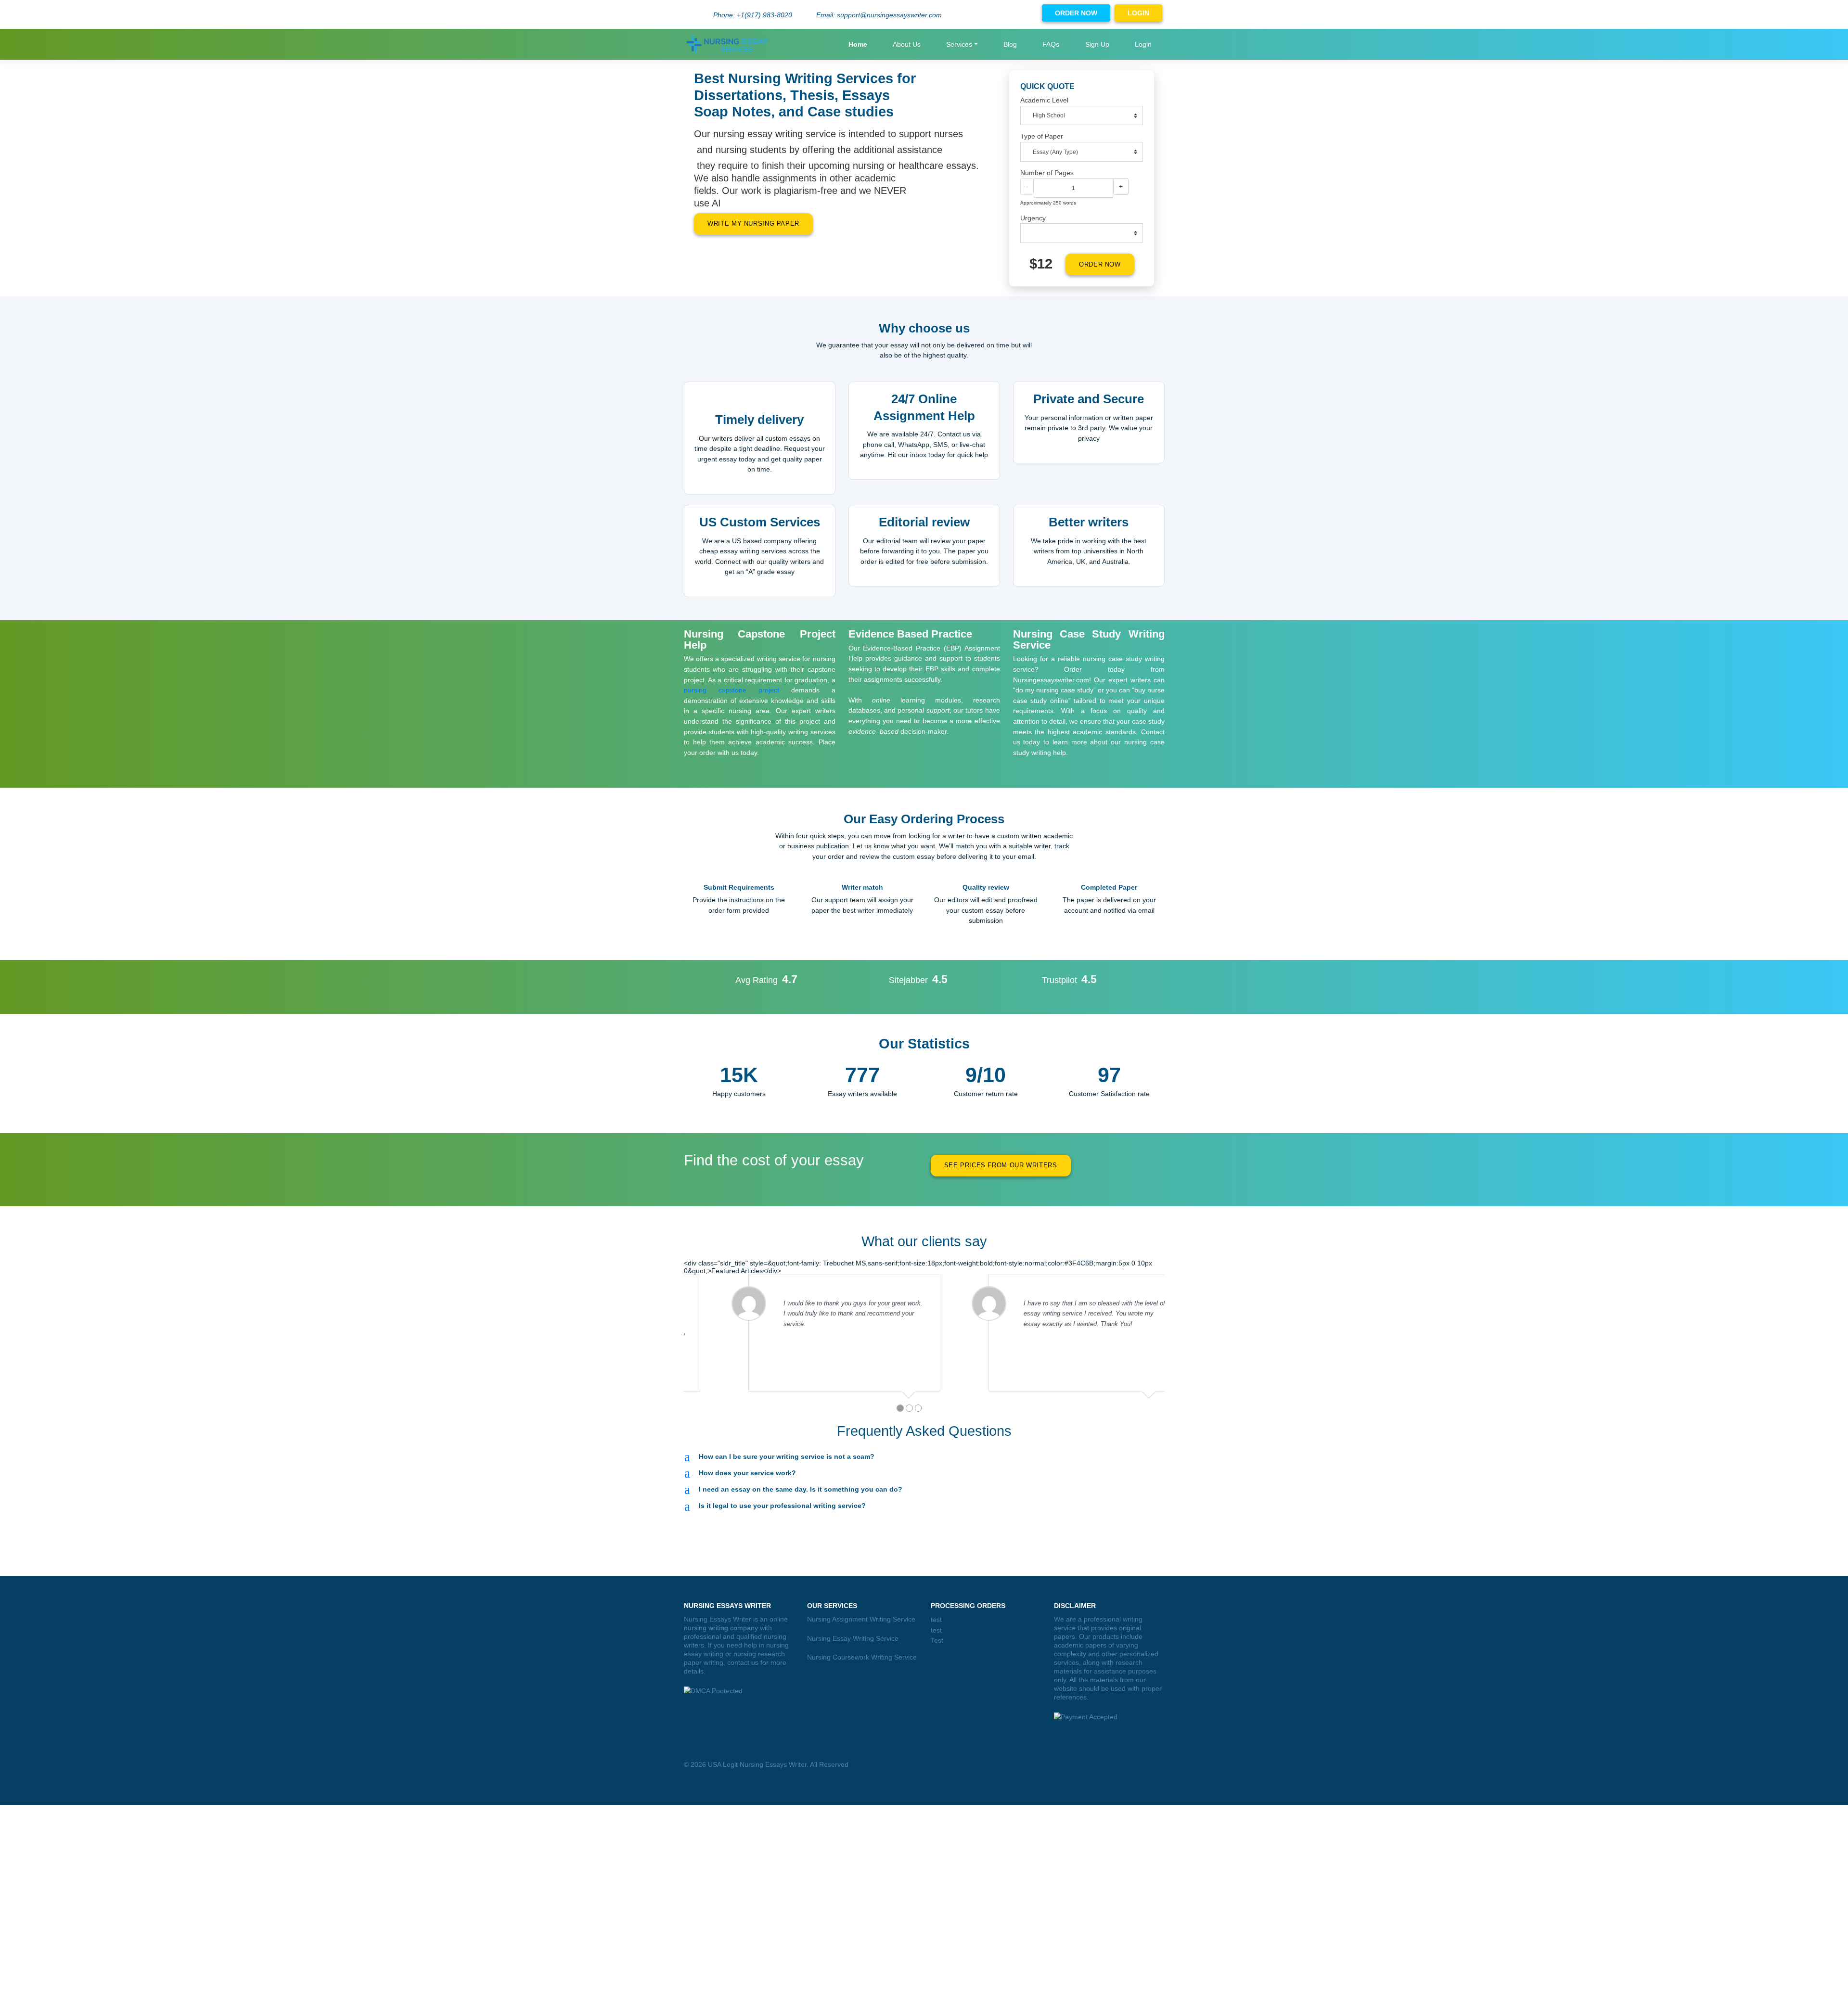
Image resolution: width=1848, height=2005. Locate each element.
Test (937, 1640)
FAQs (1051, 44)
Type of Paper (1042, 136)
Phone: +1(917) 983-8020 (753, 15)
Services (959, 44)
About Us (907, 44)
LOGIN (1138, 13)
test (936, 1620)
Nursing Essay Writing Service (853, 1638)
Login (1143, 44)
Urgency (1033, 218)
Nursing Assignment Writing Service (861, 1619)
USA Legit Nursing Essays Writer (757, 1764)
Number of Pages (1047, 173)
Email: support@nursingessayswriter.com (879, 15)
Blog (1010, 44)
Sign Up (1097, 44)
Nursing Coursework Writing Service (862, 1657)
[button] (924, 1457)
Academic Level (1044, 100)
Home (858, 44)
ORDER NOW (1076, 13)
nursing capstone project (731, 690)
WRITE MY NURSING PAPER (753, 224)
